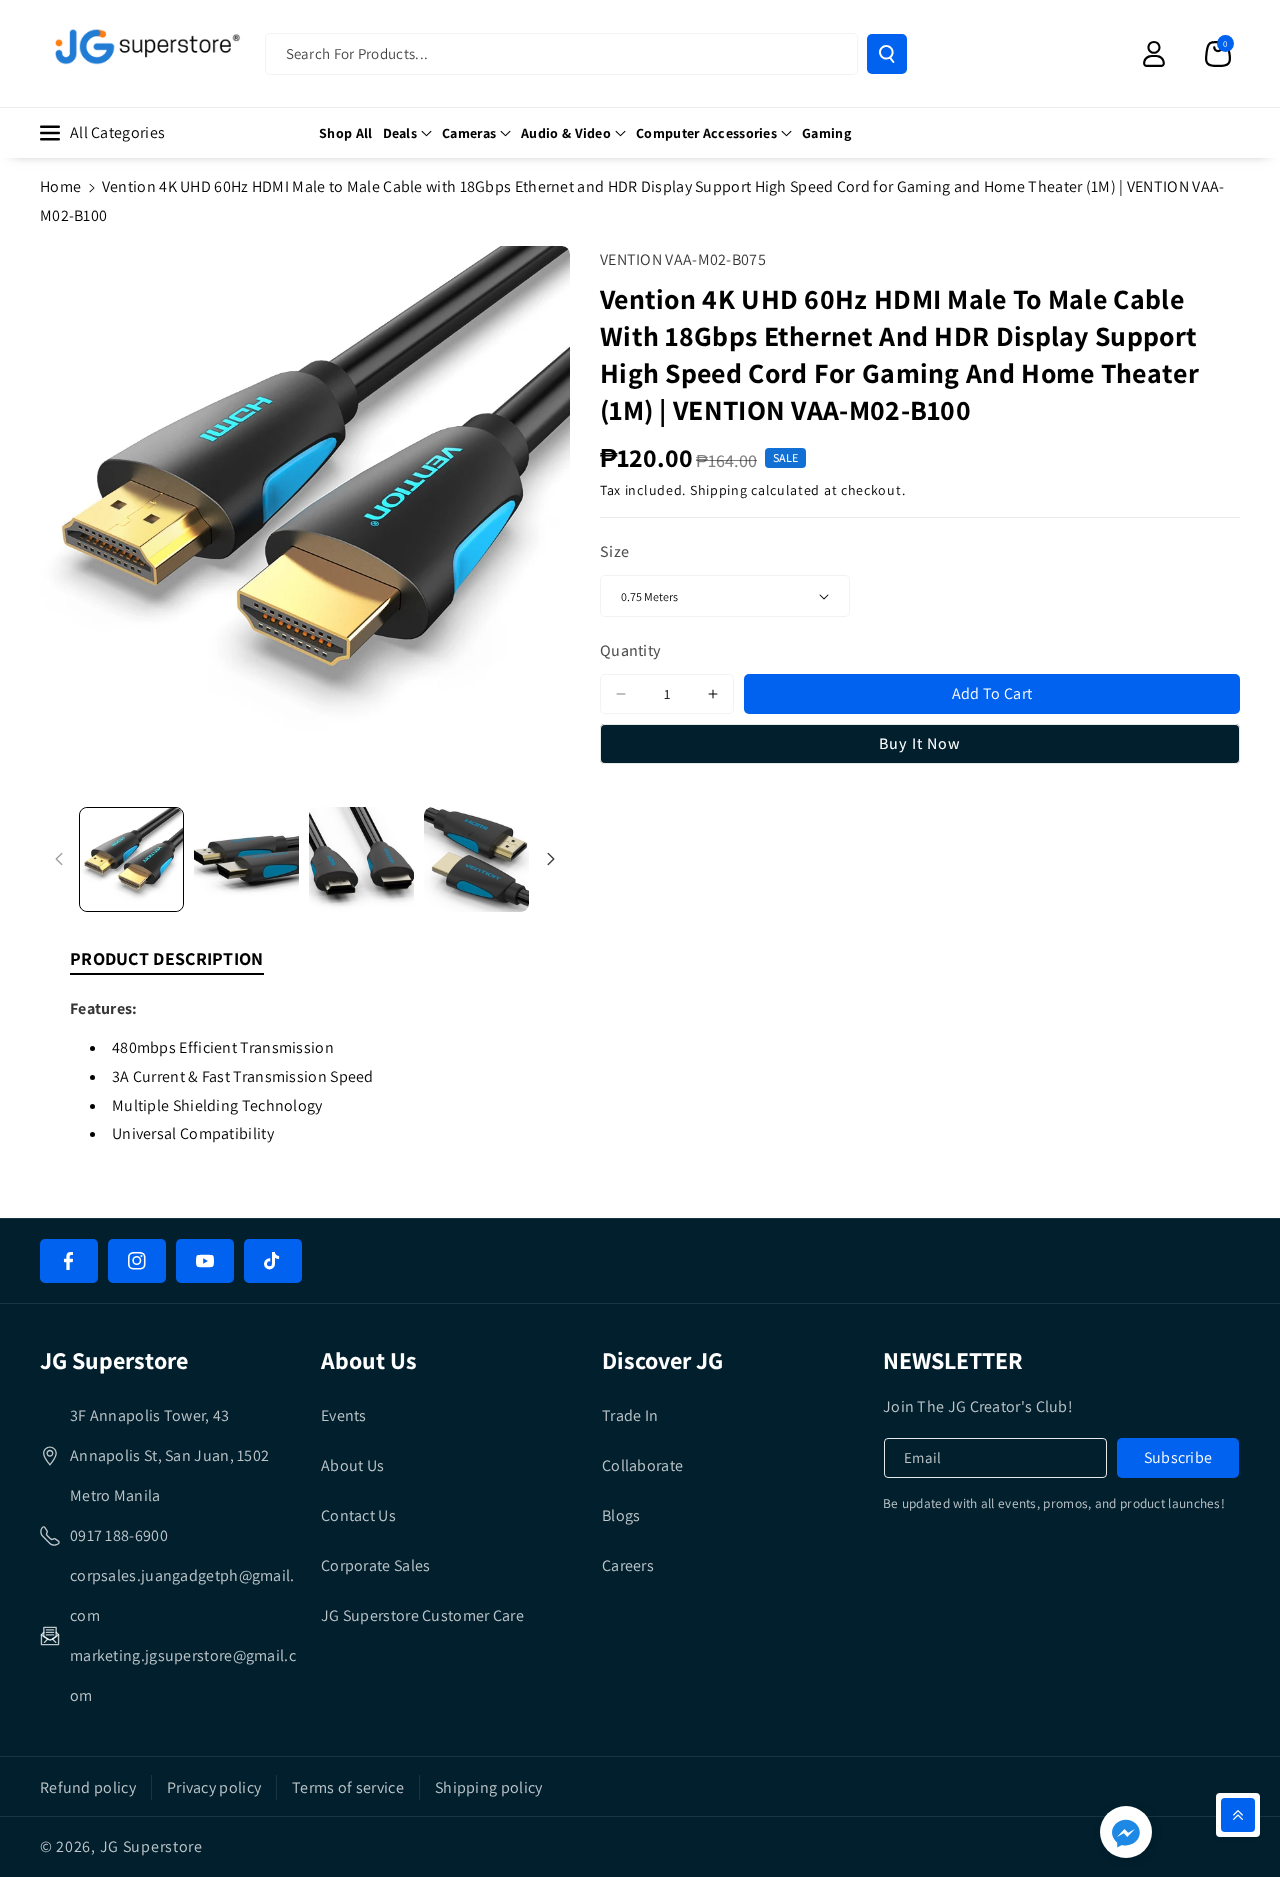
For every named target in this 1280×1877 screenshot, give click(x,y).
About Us (352, 1465)
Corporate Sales (376, 1565)
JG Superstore (151, 1846)
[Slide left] (59, 859)
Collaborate (642, 1465)
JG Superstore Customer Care (422, 1615)
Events (344, 1415)
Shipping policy (489, 1787)
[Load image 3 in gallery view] (361, 859)
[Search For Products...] (887, 54)
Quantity (630, 650)
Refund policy (88, 1787)
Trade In (630, 1415)
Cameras (469, 133)
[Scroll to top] (1238, 1815)
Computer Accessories (706, 133)
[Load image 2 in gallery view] (246, 859)
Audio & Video (566, 133)
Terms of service (348, 1787)
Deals (400, 133)
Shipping (719, 490)
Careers (628, 1565)
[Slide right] (551, 859)
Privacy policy (214, 1787)
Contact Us (358, 1515)
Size (614, 551)
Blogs (621, 1515)
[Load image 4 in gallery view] (476, 859)
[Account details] (1154, 54)
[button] (1218, 54)
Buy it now (920, 743)
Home (60, 186)
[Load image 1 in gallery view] (131, 859)
